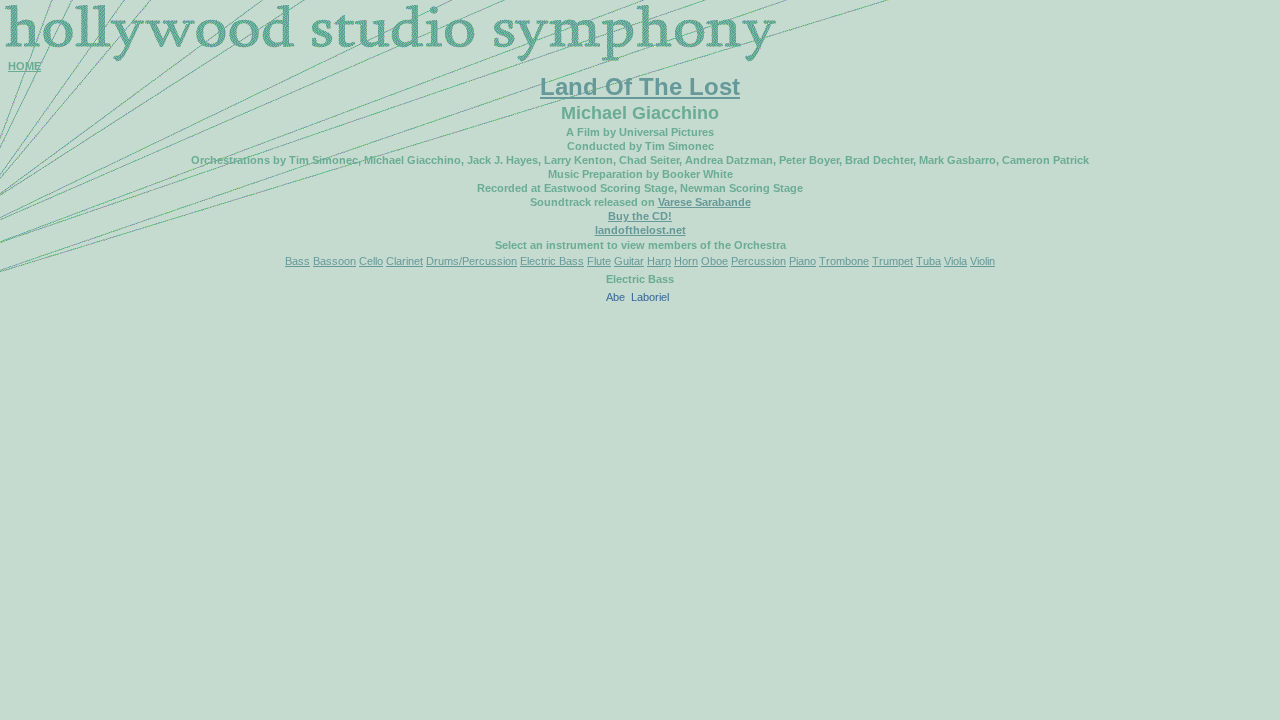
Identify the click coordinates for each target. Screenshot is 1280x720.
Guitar (629, 261)
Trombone (844, 261)
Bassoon (334, 261)
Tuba (928, 261)
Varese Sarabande (704, 202)
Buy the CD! (640, 216)
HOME (24, 66)
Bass (297, 261)
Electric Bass (552, 261)
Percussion (758, 261)
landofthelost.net (640, 230)
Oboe (714, 261)
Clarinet (404, 261)
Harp (659, 261)
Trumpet (892, 261)
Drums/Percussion (471, 261)
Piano (802, 261)
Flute (599, 261)
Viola (955, 261)
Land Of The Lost (640, 86)
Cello (371, 261)
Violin (982, 261)
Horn (686, 261)
